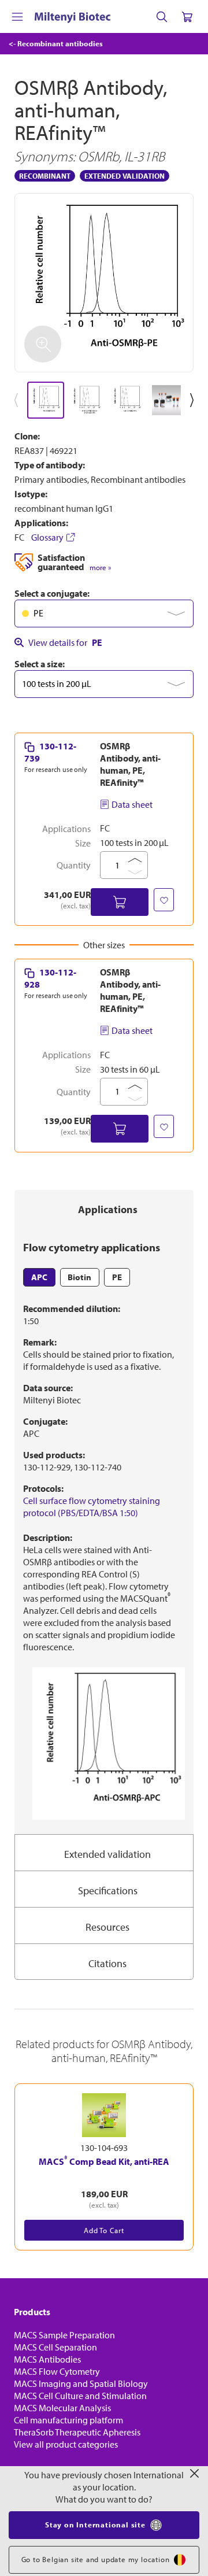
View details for (65, 642)
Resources (107, 1927)
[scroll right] (194, 400)
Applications (108, 1209)
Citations (107, 1963)
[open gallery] (104, 283)
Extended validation (107, 1854)
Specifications (108, 1891)
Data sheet (132, 804)
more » (100, 568)
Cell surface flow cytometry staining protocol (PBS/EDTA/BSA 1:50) (92, 1507)
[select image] (46, 400)
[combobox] (104, 613)
